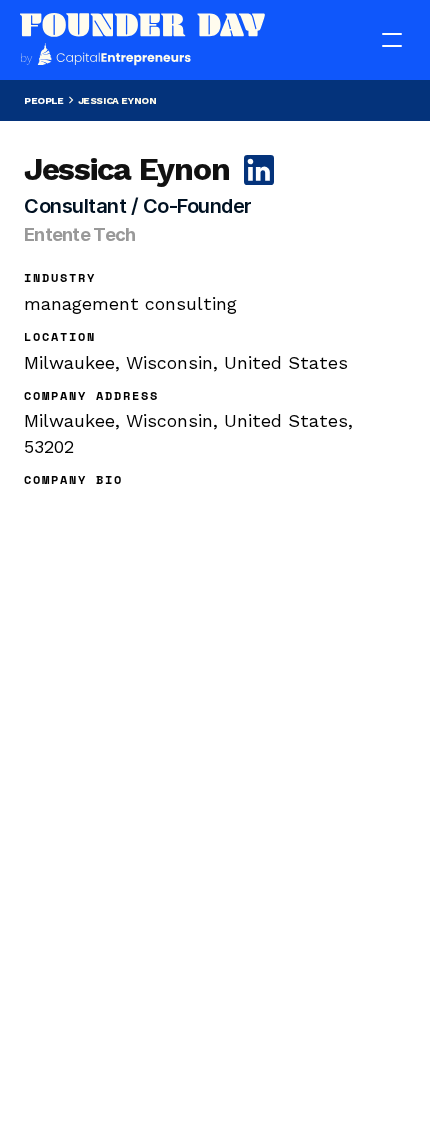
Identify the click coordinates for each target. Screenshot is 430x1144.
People (44, 100)
